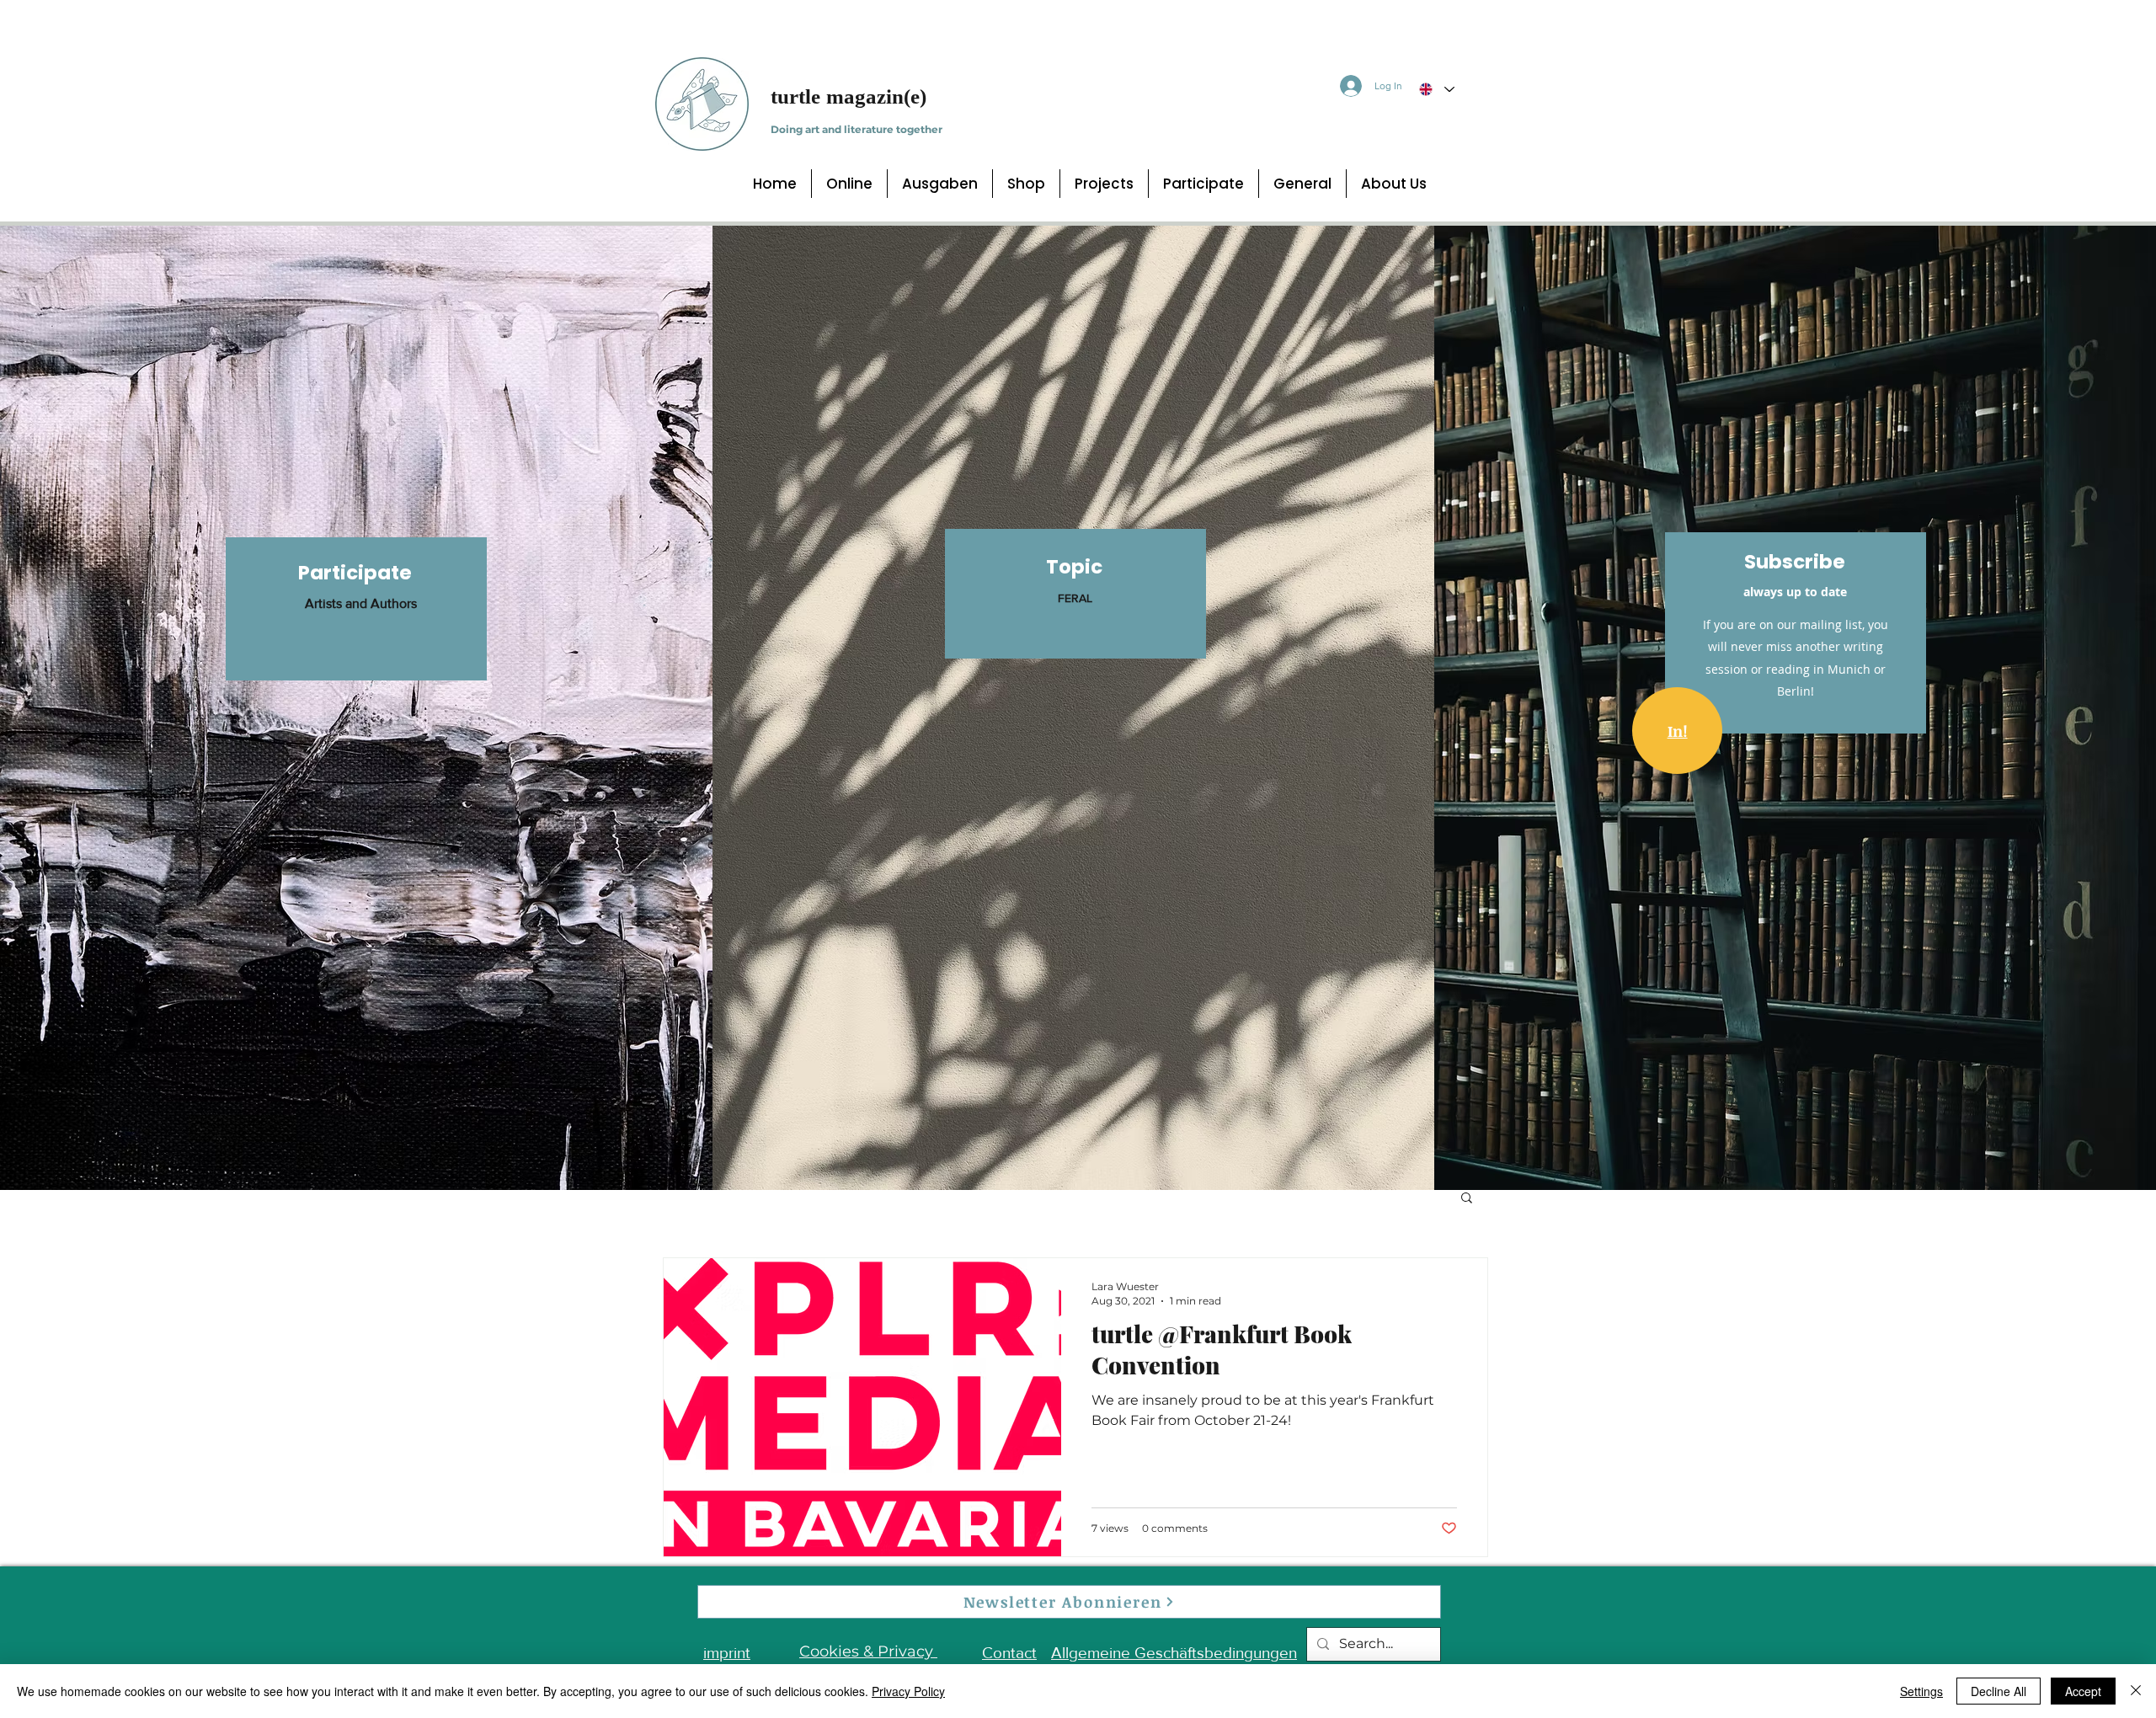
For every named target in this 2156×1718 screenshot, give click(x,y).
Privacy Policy (908, 1691)
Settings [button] (1921, 1691)
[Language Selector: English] (1436, 89)
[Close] (2136, 1691)
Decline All (1999, 1691)
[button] (1467, 1199)
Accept (2083, 1691)
